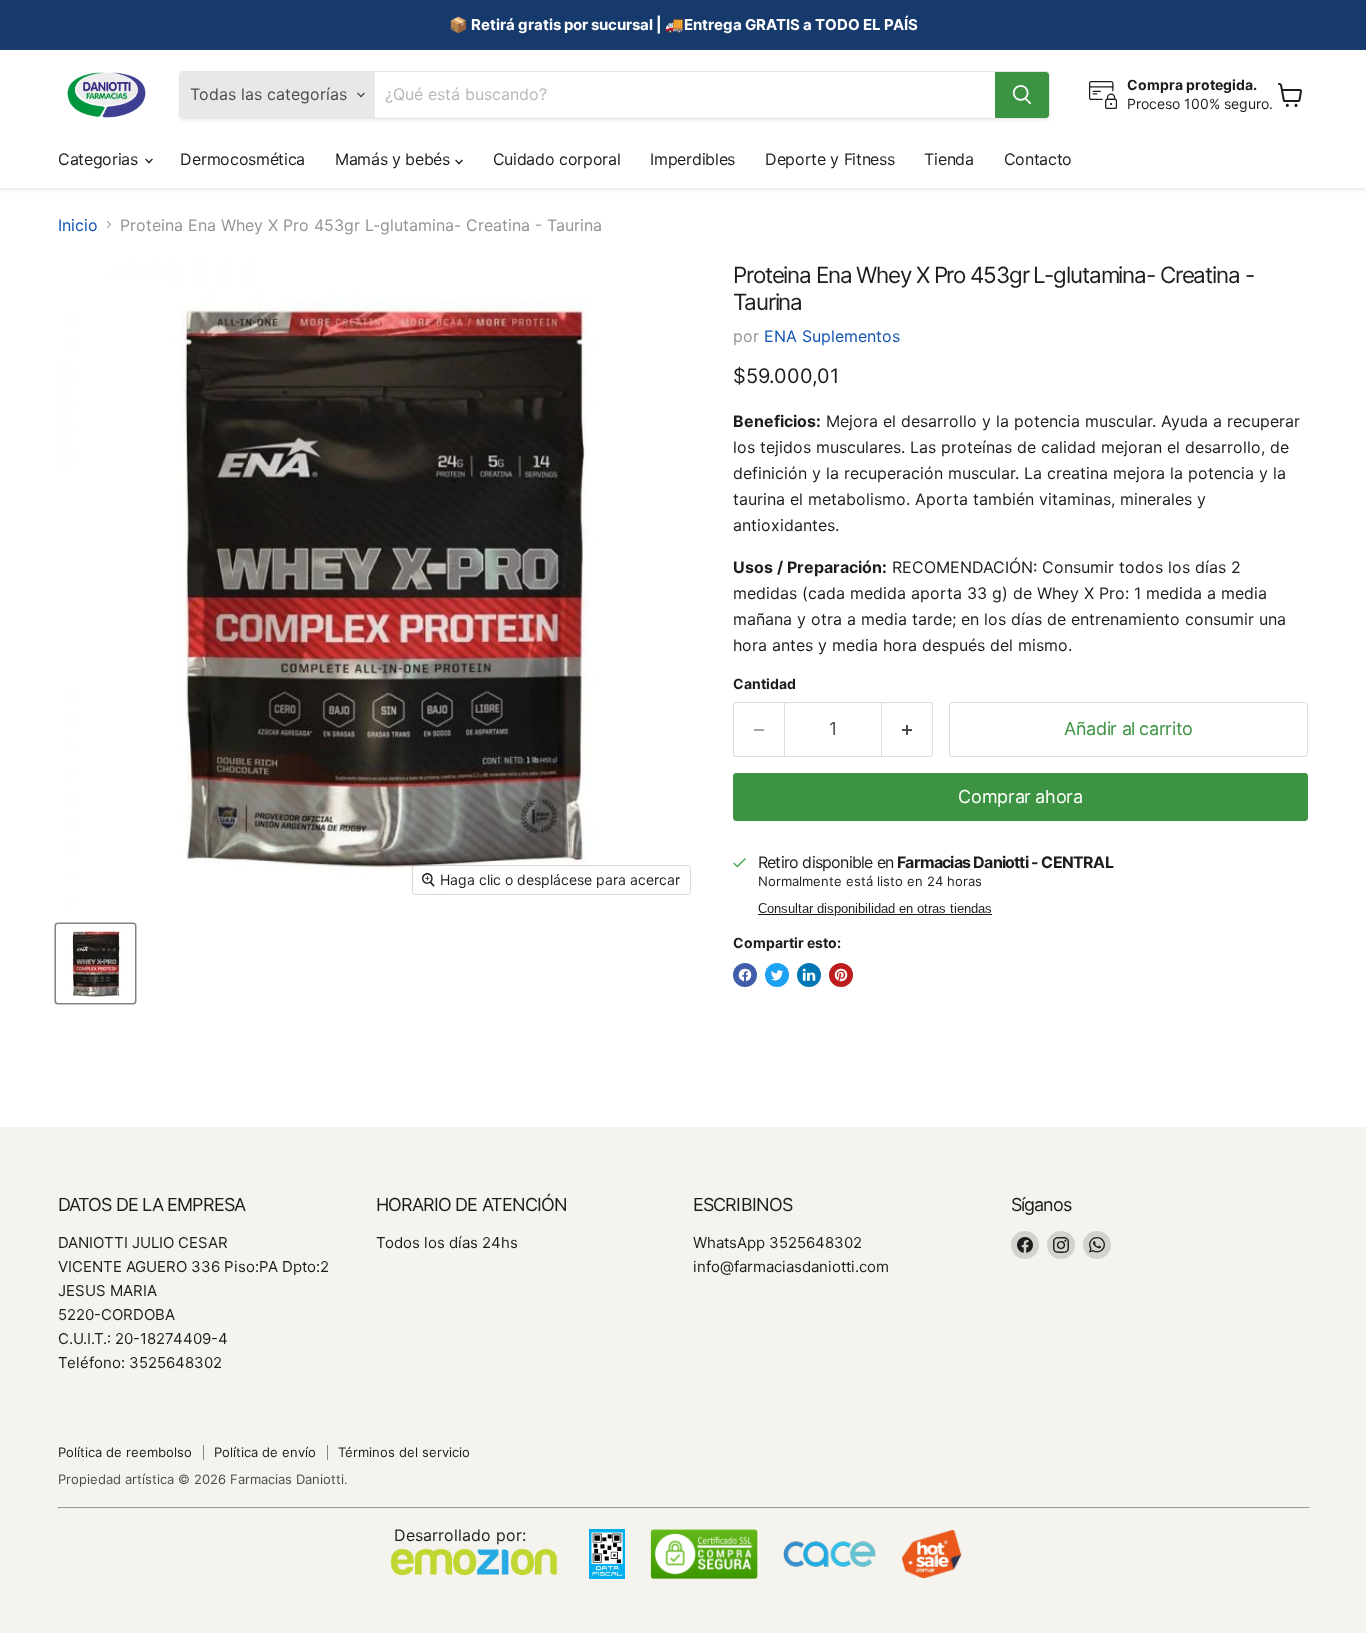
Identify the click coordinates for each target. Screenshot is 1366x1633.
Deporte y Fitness (830, 159)
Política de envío (265, 1452)
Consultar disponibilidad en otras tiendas (875, 909)
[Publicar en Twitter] (777, 975)
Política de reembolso (125, 1452)
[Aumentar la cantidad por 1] (907, 729)
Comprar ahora (1020, 796)
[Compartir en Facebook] (745, 975)
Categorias (100, 159)
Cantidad (764, 684)
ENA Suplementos (832, 336)
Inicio (78, 225)
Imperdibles (692, 159)
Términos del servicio (404, 1452)
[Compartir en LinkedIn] (809, 975)
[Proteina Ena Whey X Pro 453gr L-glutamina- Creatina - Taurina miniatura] (95, 963)
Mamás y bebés (395, 159)
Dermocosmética (242, 159)
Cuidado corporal (557, 159)
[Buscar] (1022, 95)
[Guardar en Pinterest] (841, 975)
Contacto (1038, 159)
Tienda (948, 159)
